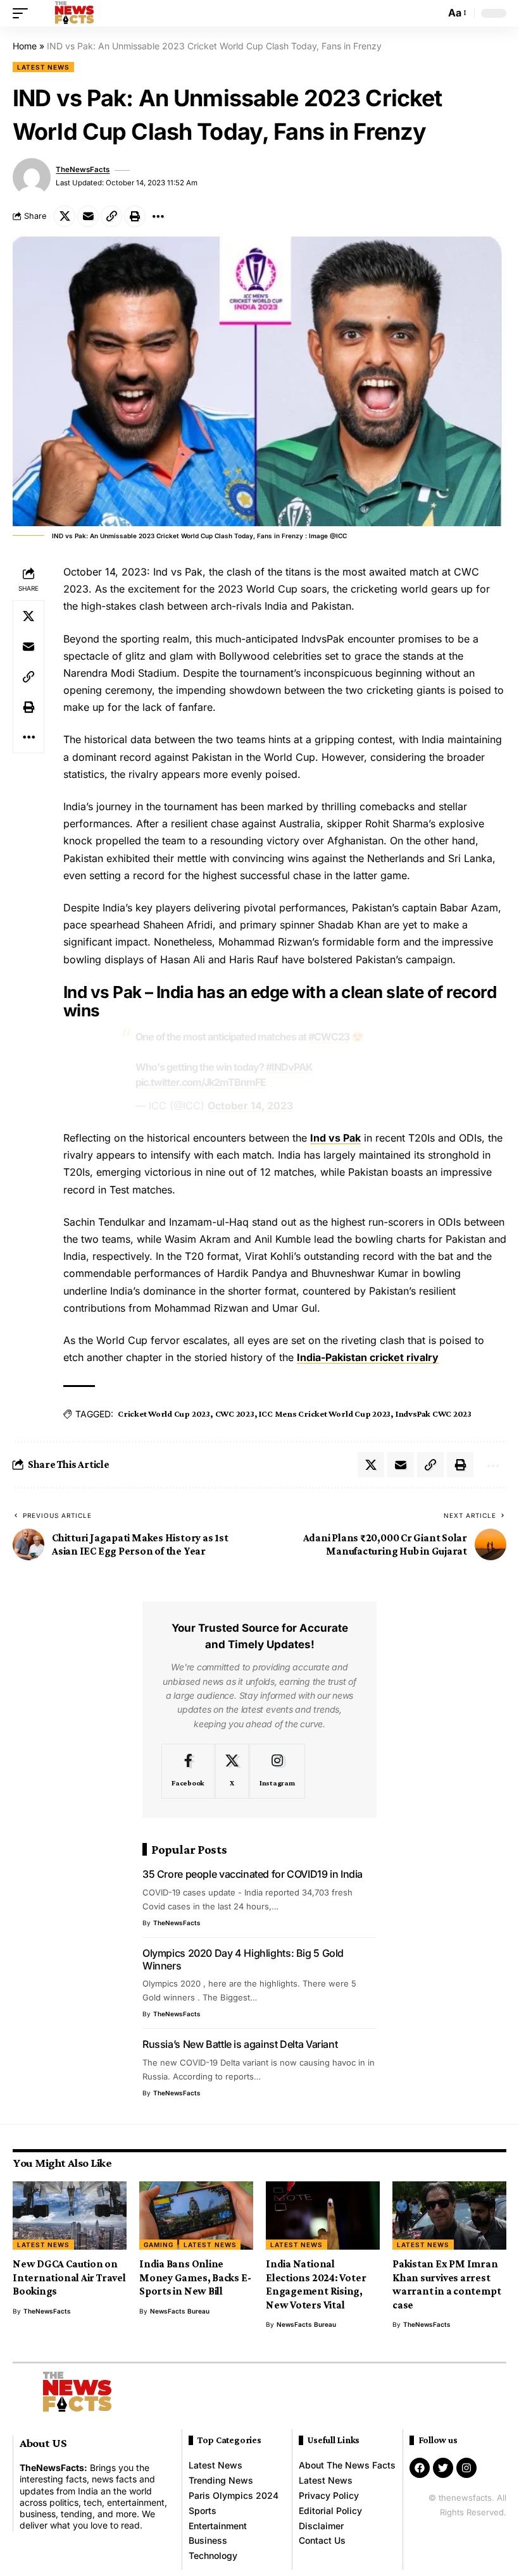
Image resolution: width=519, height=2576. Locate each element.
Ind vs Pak (335, 1138)
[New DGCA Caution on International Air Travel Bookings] (70, 2215)
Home (25, 46)
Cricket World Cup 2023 (164, 1414)
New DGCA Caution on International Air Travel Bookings (69, 2277)
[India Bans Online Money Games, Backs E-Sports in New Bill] (196, 2215)
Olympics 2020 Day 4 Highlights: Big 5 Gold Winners (243, 1959)
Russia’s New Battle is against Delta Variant (240, 2044)
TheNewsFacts (83, 169)
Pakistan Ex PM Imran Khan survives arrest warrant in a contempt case (447, 2284)
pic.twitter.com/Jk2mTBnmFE (201, 1082)
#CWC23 (329, 1037)
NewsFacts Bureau (180, 2311)
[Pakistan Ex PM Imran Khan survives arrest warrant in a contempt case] (449, 2215)
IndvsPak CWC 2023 (434, 1414)
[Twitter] (443, 2468)
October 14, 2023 (250, 1106)
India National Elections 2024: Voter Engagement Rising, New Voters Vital (316, 2284)
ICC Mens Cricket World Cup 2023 (325, 1414)
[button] (23, 13)
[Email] (88, 216)
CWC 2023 (235, 1414)
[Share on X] (65, 216)
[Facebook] (188, 1771)
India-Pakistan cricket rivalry (368, 1357)
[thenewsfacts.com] (74, 13)
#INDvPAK (289, 1067)
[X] (232, 1771)
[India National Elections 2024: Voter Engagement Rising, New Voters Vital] (323, 2215)
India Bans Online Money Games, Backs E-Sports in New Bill (195, 2277)
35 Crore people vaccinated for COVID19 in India (253, 1874)
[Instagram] (277, 1771)
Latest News (43, 67)
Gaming (158, 2245)
